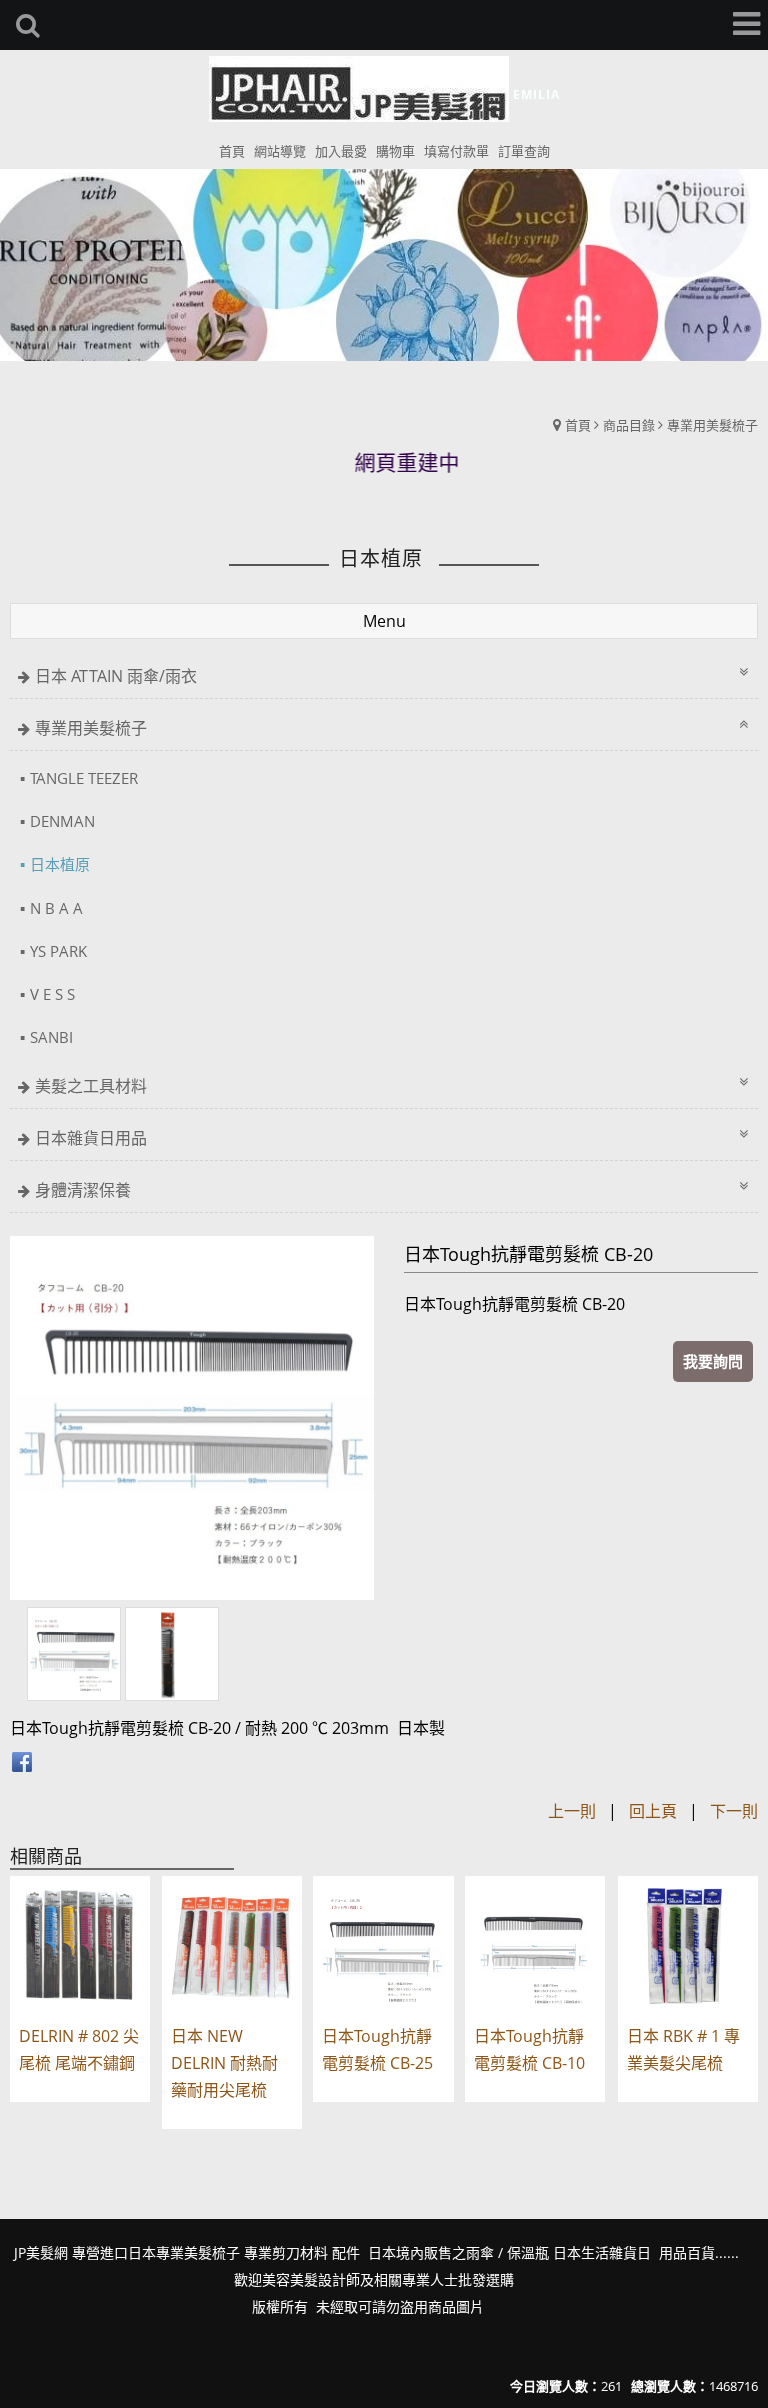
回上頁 (653, 1811)
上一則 (572, 1811)
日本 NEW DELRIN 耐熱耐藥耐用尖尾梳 (224, 2063)
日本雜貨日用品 (91, 1138)
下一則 (734, 1811)
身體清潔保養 (83, 1190)
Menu (384, 621)
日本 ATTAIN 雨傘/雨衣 (116, 676)
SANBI (51, 1037)
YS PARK (58, 951)
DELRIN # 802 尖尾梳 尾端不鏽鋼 (79, 2049)
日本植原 (60, 864)
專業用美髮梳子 (712, 425)
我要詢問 (713, 1361)
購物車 (395, 151)
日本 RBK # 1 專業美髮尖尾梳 (683, 2049)
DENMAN (62, 821)
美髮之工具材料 (91, 1086)
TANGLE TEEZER (84, 778)
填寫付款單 (456, 151)
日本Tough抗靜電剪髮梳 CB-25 (377, 2049)
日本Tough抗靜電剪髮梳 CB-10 (529, 2049)
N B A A (56, 908)
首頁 (578, 425)
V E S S (52, 994)
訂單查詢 (524, 151)
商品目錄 (629, 425)
